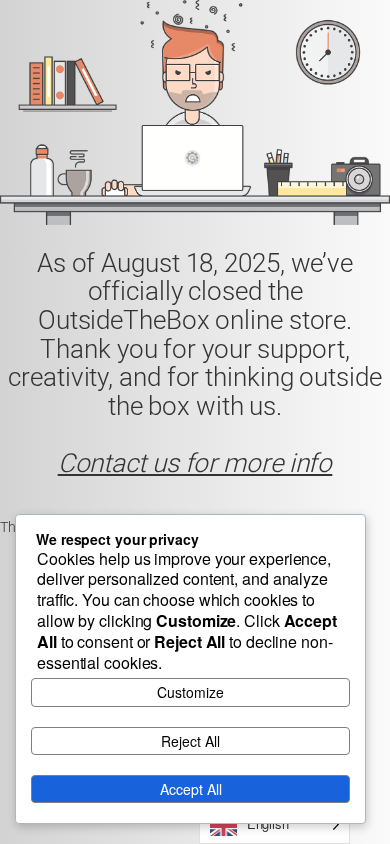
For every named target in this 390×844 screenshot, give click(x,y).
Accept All (191, 789)
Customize (190, 692)
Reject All (190, 741)
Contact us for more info (195, 463)
